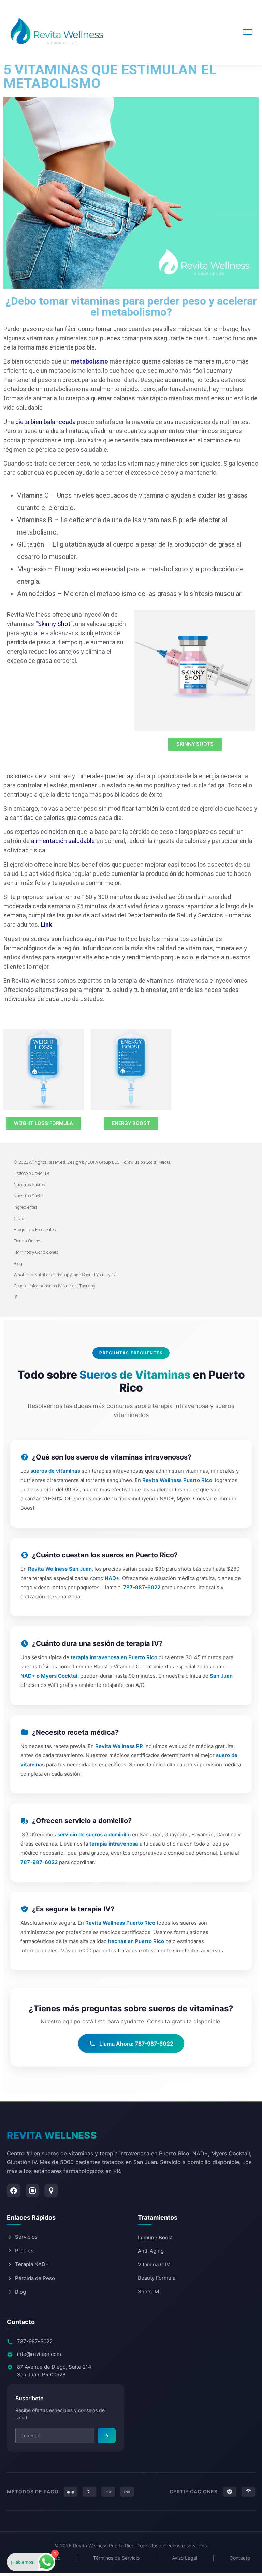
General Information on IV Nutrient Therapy (54, 1286)
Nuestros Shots (28, 1196)
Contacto (240, 2558)
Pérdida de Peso (35, 2278)
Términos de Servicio (116, 2558)
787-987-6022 (35, 2341)
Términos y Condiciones (36, 1252)
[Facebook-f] (16, 1297)
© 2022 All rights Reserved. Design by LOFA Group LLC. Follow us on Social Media (92, 1162)
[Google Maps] (51, 2191)
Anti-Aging (151, 2251)
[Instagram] (32, 2191)
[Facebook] (14, 2191)
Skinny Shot (54, 624)
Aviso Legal (185, 2558)
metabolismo (90, 361)
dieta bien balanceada (46, 422)
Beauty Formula (157, 2278)
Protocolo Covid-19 (31, 1173)
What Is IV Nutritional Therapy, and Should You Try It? (64, 1275)
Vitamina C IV (154, 2265)
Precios (24, 2251)
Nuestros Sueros (29, 1185)
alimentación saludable (63, 841)
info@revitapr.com (39, 2354)
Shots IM (148, 2292)
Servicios (26, 2237)
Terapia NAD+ (32, 2264)
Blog (18, 1263)
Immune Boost (155, 2238)
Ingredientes (26, 1207)
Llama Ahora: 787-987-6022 (136, 2044)
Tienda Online (27, 1241)
